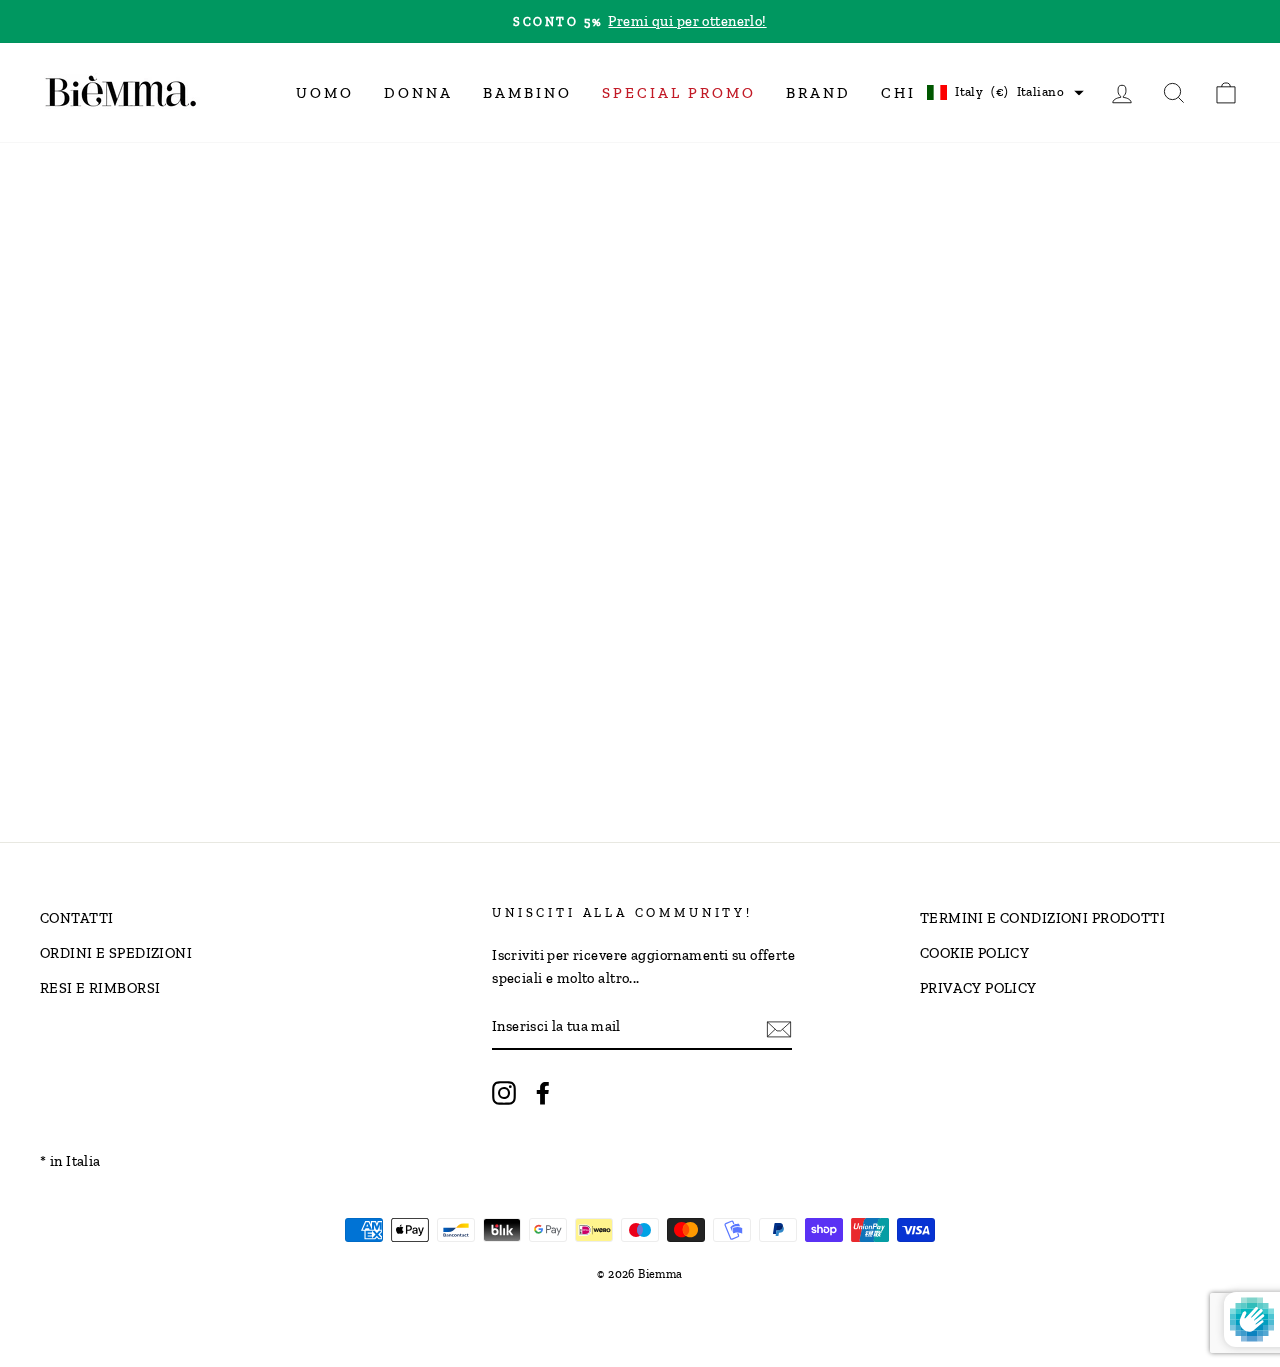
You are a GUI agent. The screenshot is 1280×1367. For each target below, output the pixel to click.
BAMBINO (527, 93)
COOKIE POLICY (975, 953)
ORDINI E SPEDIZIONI (116, 953)
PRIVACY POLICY (978, 988)
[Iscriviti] (779, 1027)
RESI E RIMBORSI (100, 988)
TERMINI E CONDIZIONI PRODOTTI (1042, 918)
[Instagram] (504, 1092)
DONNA (418, 93)
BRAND (818, 93)
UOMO (325, 93)
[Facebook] (543, 1092)
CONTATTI (76, 918)
